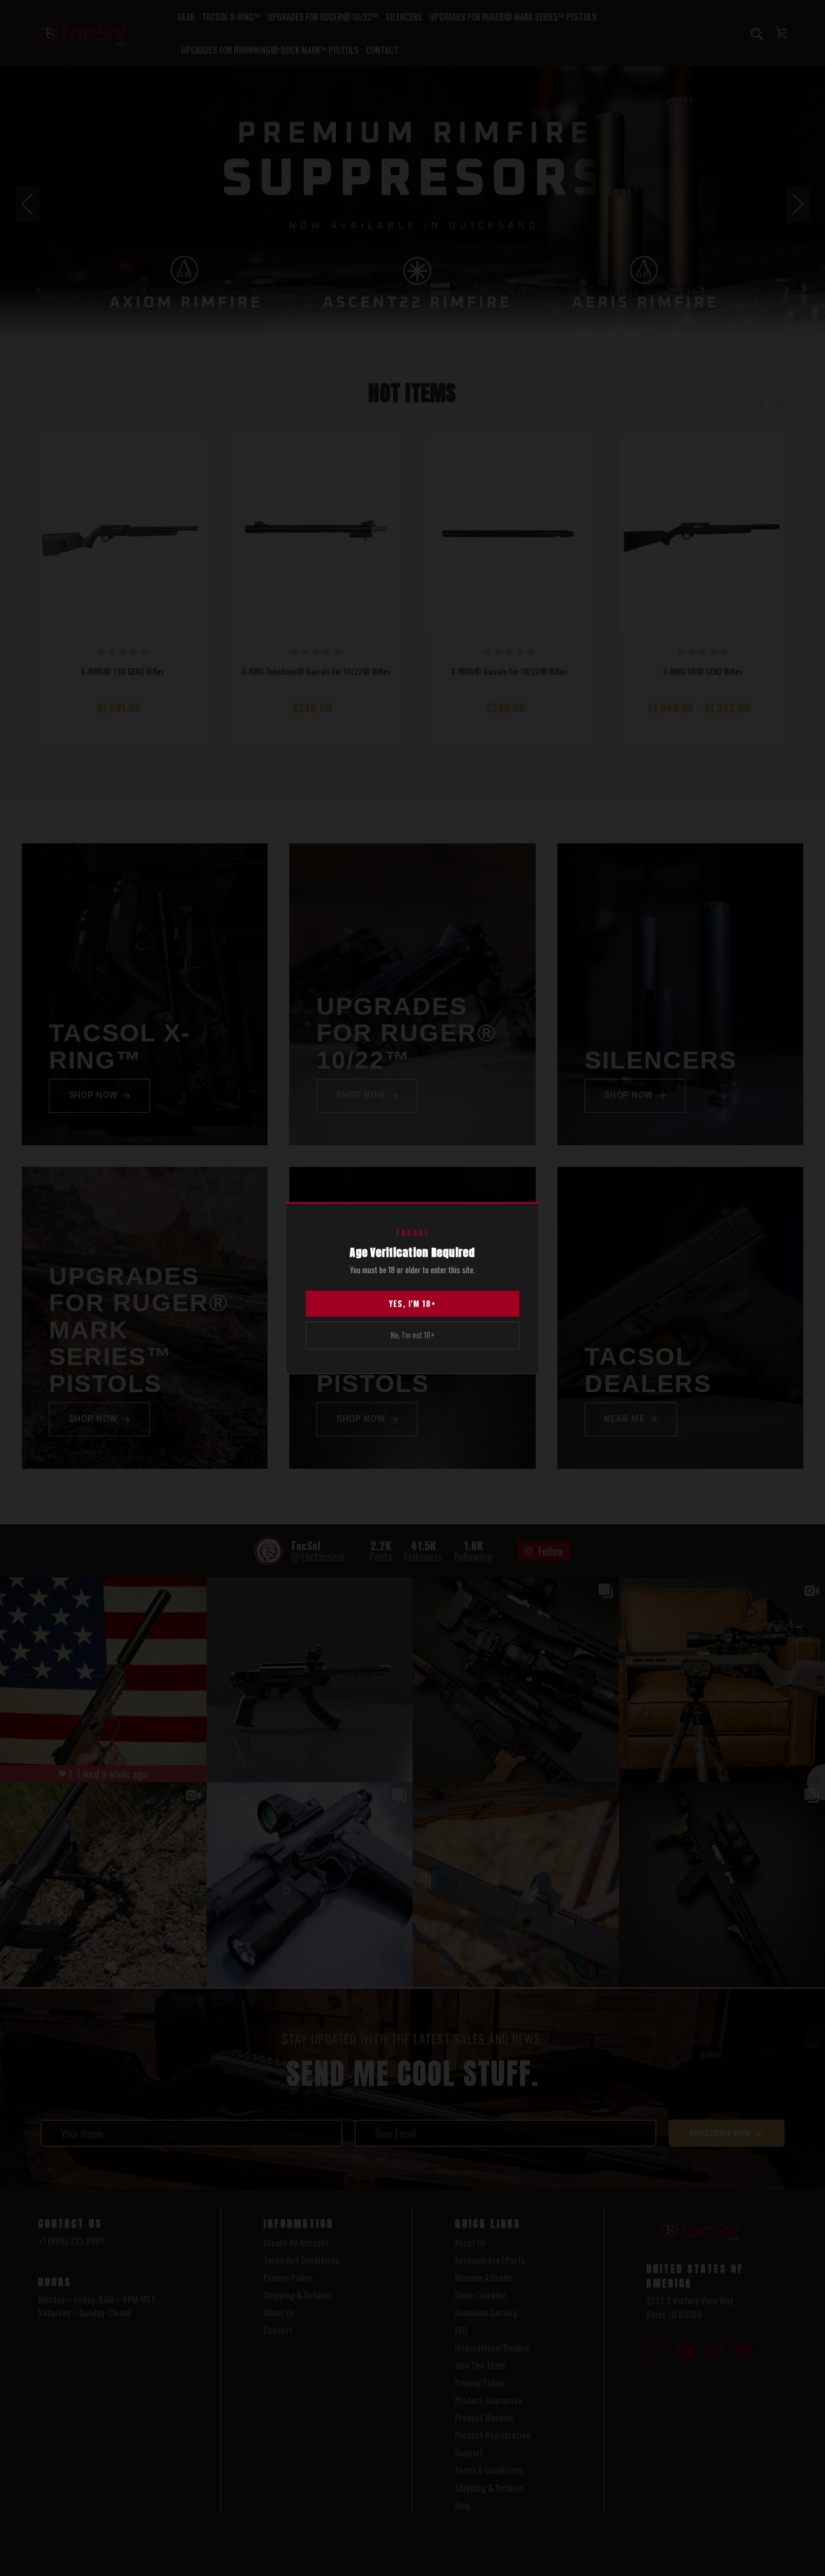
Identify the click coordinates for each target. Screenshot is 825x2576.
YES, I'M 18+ (412, 1303)
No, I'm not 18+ (413, 1335)
